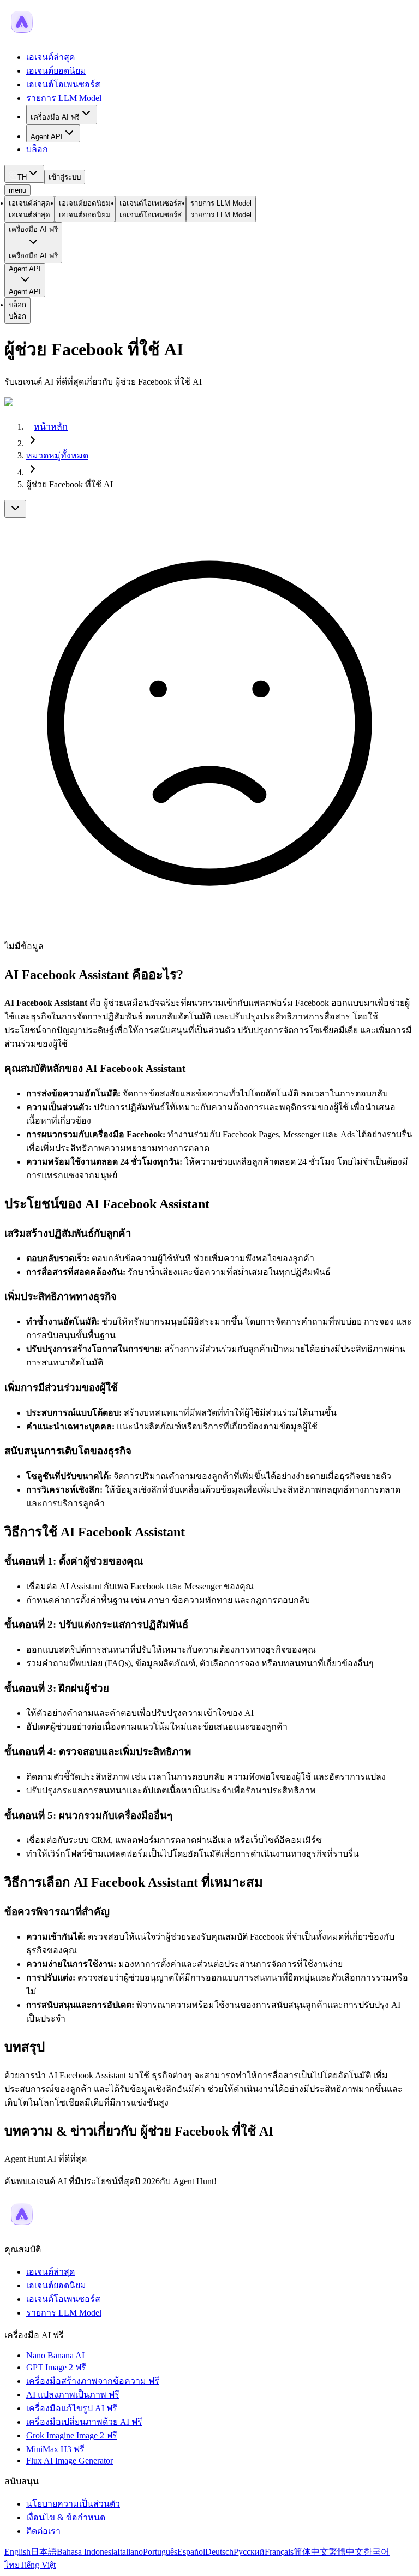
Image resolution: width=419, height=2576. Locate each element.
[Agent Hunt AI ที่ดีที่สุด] (22, 2229)
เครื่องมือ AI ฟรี (55, 117)
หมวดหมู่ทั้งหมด (57, 455)
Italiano (130, 2552)
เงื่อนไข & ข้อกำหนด (66, 2517)
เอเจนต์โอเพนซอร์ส (63, 84)
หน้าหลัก (51, 427)
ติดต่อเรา (43, 2531)
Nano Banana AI (55, 2355)
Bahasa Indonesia (87, 2552)
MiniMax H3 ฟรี (55, 2449)
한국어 (376, 2552)
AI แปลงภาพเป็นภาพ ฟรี (73, 2395)
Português (160, 2552)
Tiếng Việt (38, 2565)
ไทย (12, 2565)
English (17, 2552)
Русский (249, 2552)
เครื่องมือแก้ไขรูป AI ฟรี (72, 2408)
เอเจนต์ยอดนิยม (56, 71)
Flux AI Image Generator (70, 2461)
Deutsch (219, 2552)
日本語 (44, 2552)
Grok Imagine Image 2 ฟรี (72, 2435)
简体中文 (311, 2552)
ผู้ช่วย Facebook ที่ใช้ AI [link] (70, 484)
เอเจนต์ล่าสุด (50, 57)
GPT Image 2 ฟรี (56, 2367)
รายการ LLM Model (64, 98)
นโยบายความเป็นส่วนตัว (73, 2504)
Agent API (47, 137)
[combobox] (24, 174)
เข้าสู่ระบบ (65, 177)
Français (279, 2552)
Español (191, 2552)
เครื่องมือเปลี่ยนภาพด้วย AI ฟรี (84, 2422)
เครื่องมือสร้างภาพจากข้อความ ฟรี (93, 2381)
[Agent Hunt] (22, 36)
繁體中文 (346, 2552)
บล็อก (37, 149)
